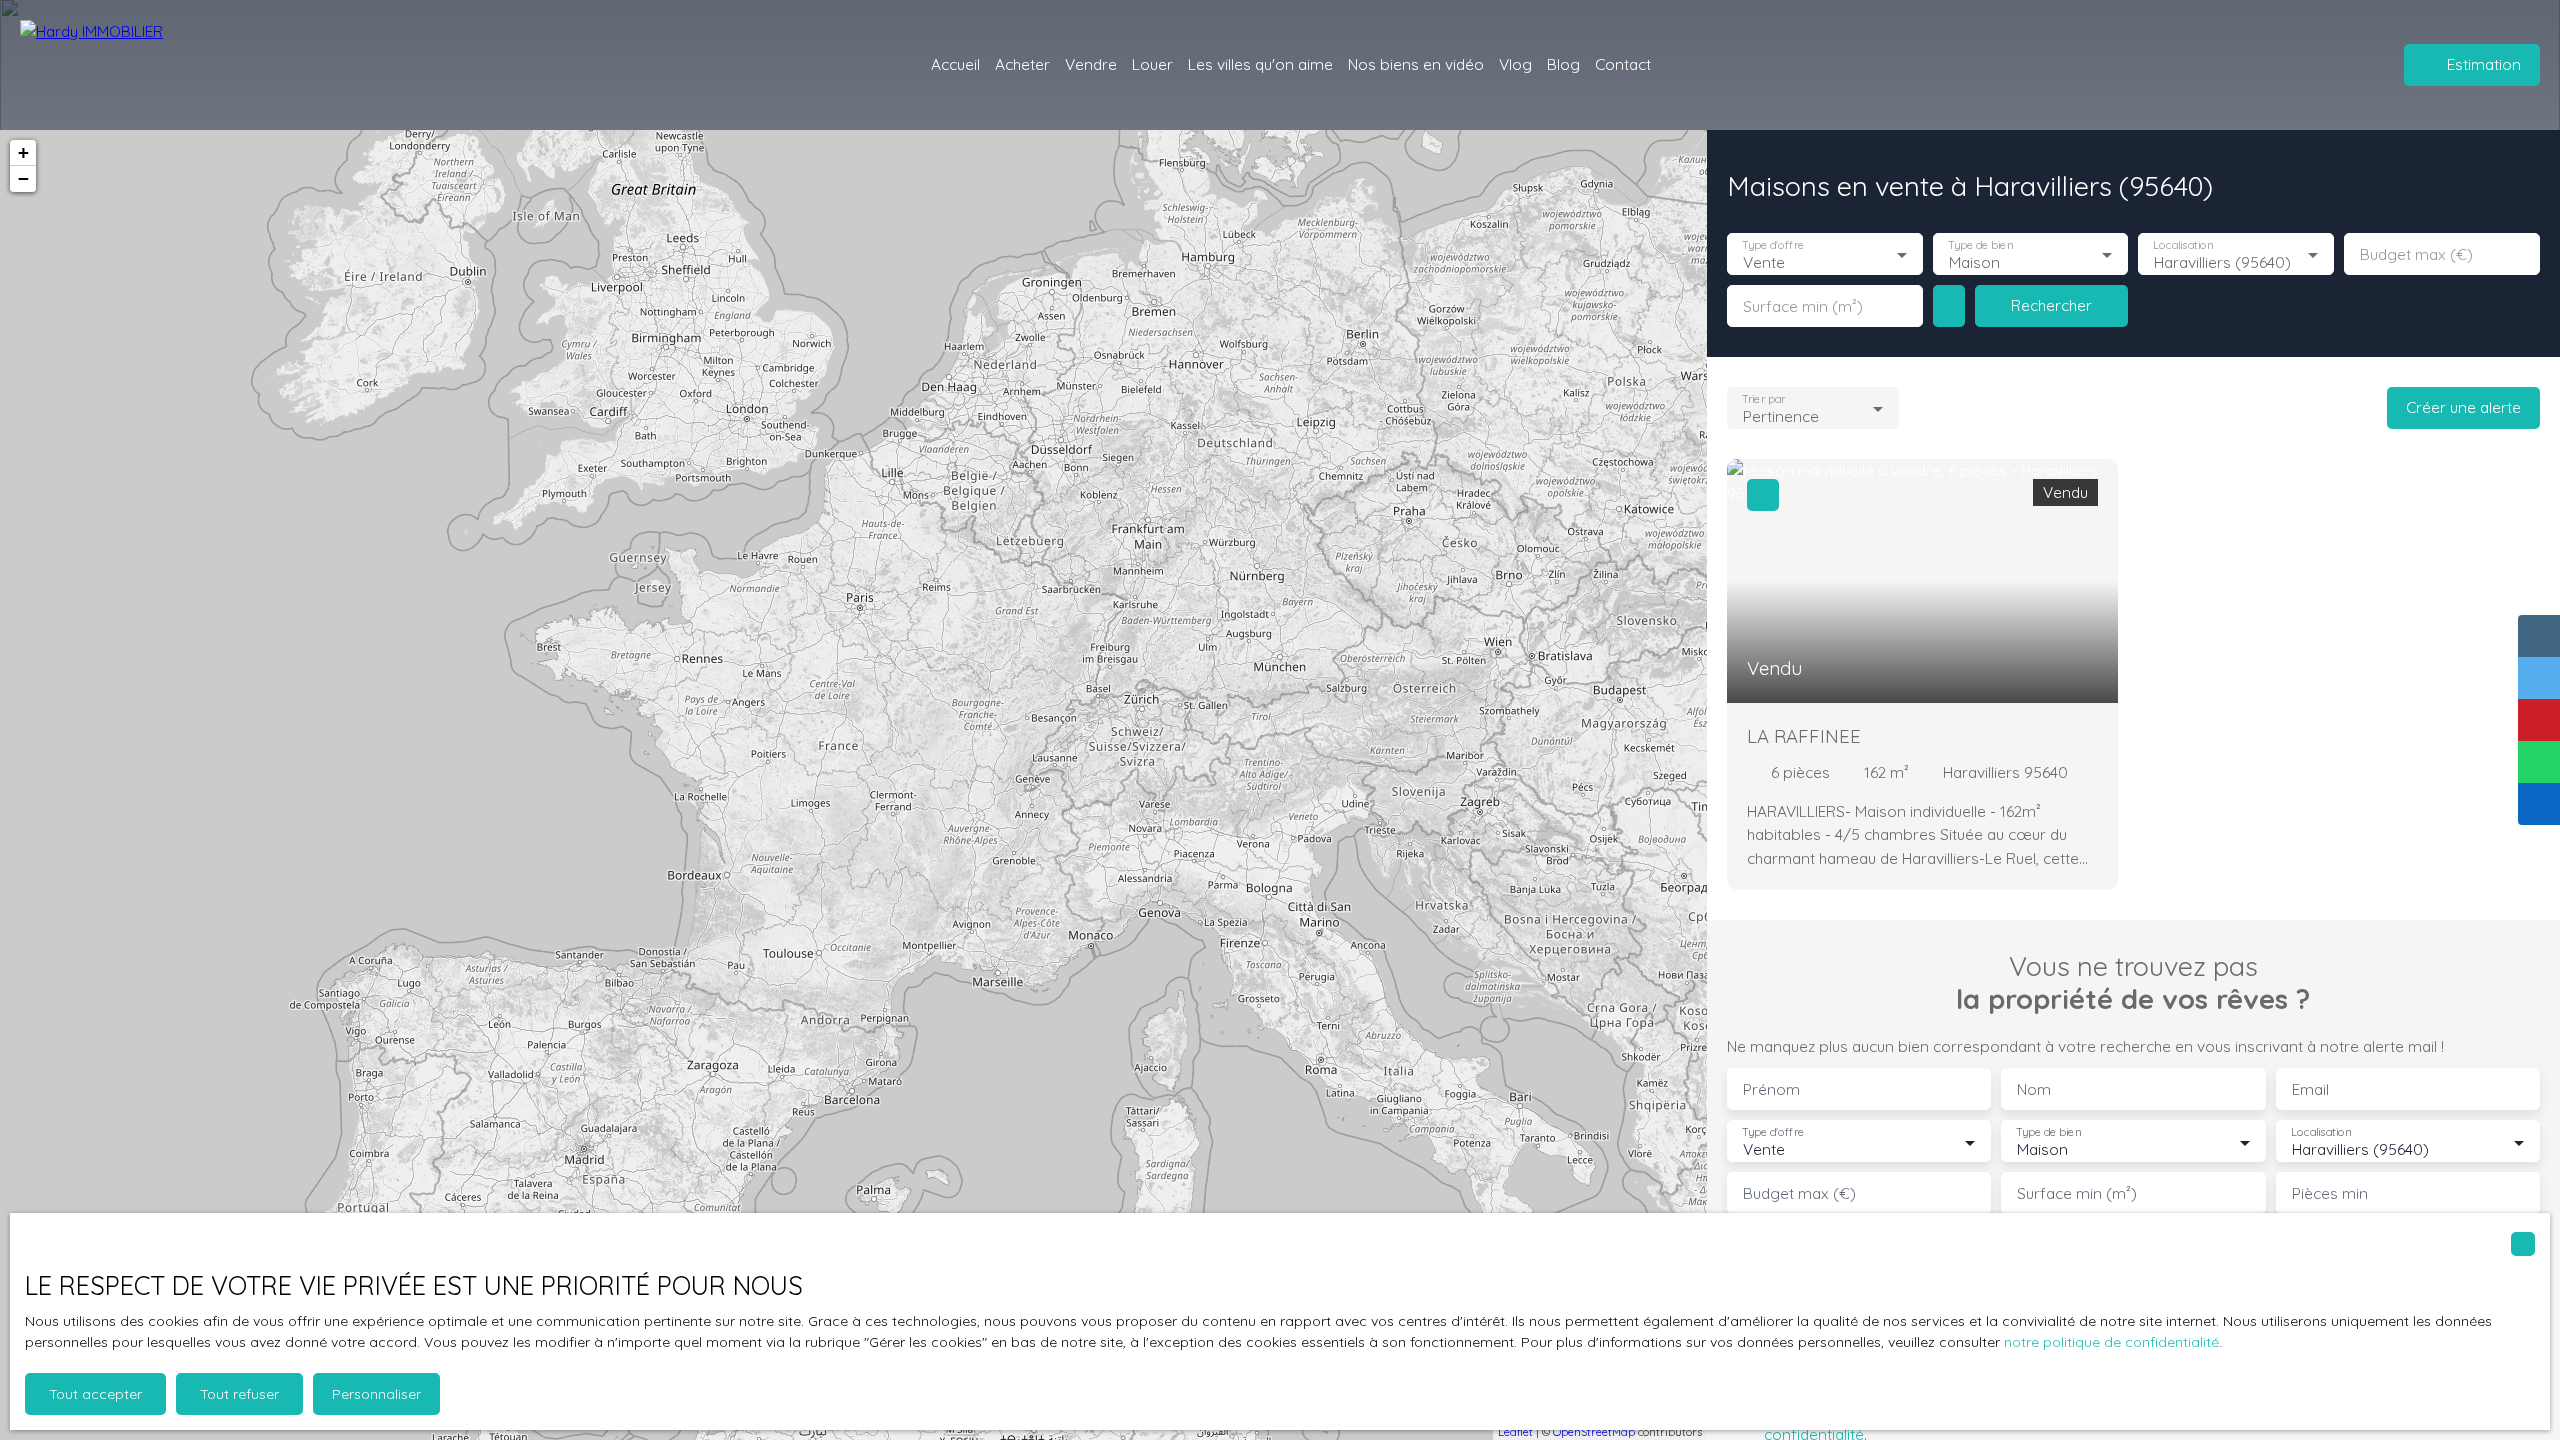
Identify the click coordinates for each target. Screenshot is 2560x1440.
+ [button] (23, 152)
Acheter (1022, 64)
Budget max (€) (2416, 254)
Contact (1623, 64)
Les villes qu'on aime (1260, 64)
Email (2310, 1089)
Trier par (1763, 399)
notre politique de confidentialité (2111, 1342)
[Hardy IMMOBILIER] (130, 65)
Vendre (1091, 64)
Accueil (955, 64)
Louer (1152, 64)
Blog (1563, 64)
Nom (2034, 1089)
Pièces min (2330, 1193)
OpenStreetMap (1594, 1432)
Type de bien (1980, 245)
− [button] (23, 178)
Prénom (1771, 1089)
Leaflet (1515, 1432)
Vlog (1515, 64)
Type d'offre (1773, 245)
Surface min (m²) (1803, 306)
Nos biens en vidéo (1416, 64)
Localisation (2184, 245)
